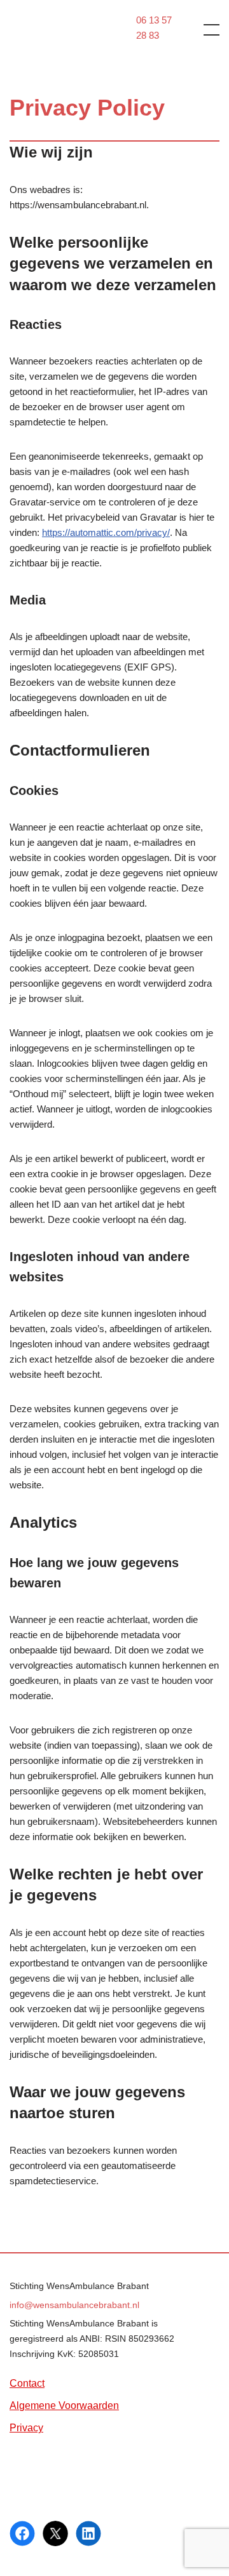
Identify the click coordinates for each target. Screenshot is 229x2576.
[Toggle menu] (204, 29)
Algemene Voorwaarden (64, 2406)
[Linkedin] (88, 2533)
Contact (27, 2383)
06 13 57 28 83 (154, 28)
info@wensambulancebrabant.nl (74, 2305)
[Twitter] (55, 2533)
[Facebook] (22, 2533)
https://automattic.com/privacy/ (106, 532)
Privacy (26, 2428)
